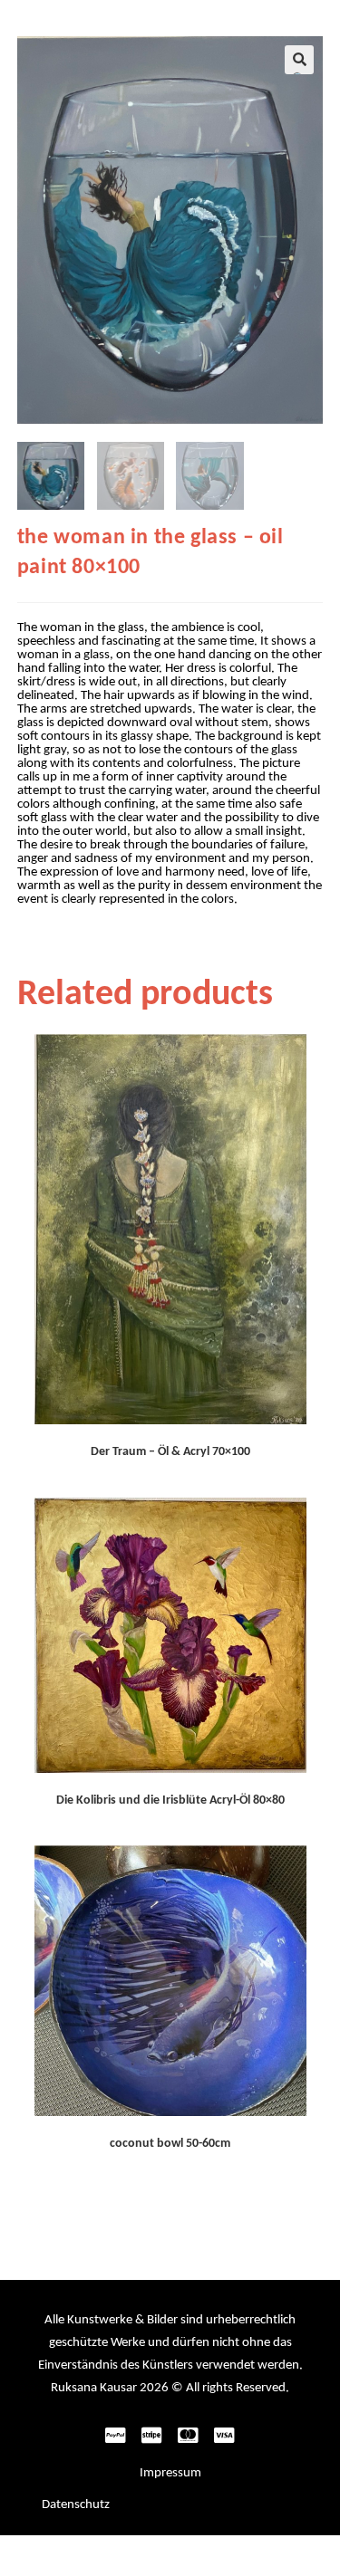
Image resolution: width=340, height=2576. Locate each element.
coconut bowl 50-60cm (170, 2144)
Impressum (170, 2473)
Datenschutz (76, 2505)
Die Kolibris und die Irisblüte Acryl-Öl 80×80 (170, 1800)
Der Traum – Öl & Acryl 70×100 (170, 1452)
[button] (299, 60)
